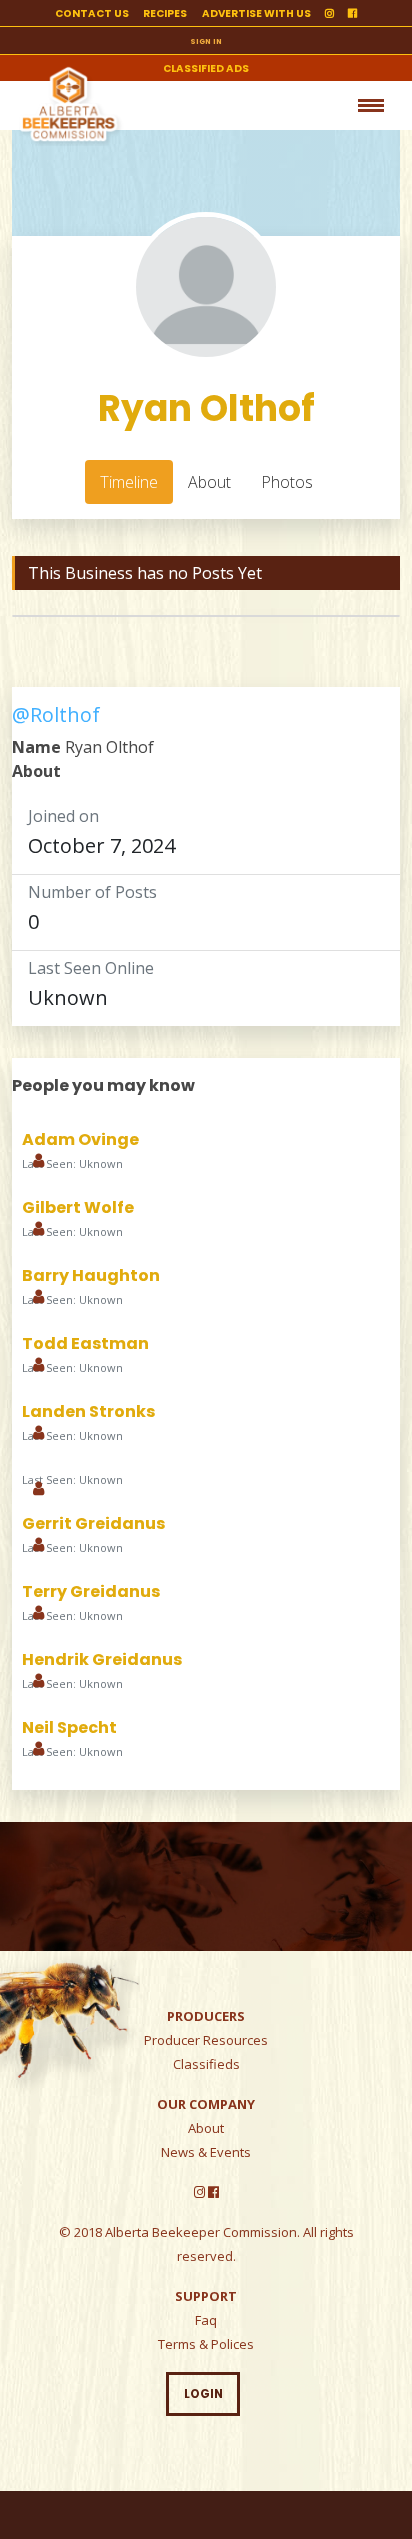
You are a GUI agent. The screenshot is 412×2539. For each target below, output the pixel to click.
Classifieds (206, 2064)
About (206, 2128)
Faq (206, 2320)
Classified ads (206, 68)
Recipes (165, 13)
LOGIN (203, 2394)
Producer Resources (206, 2040)
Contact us (92, 13)
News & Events (206, 2152)
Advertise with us (256, 13)
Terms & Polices (206, 2344)
